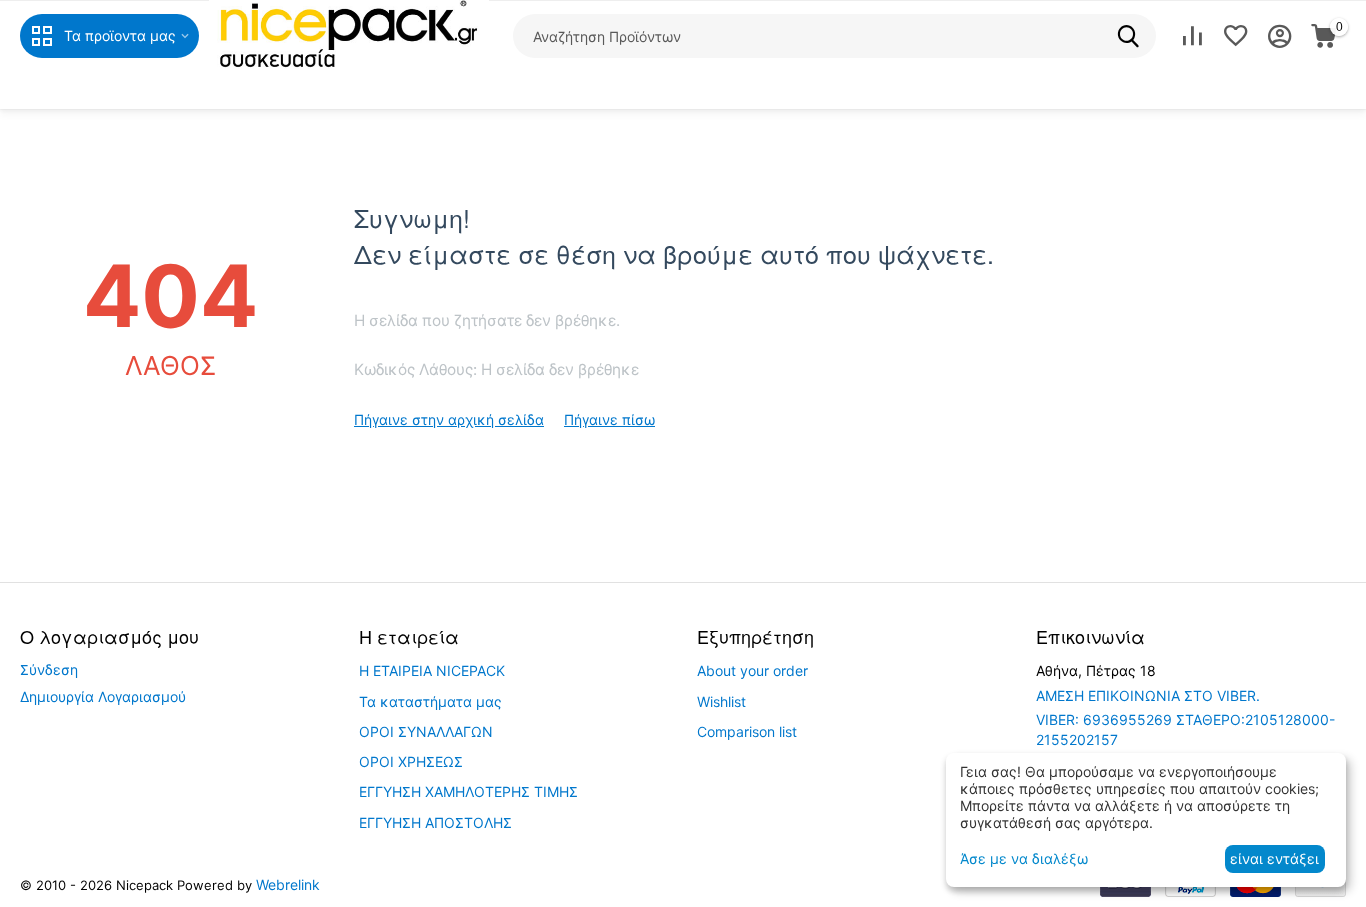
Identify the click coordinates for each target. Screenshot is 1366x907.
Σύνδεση (49, 669)
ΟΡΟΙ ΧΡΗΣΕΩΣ (411, 761)
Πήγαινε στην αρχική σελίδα (449, 419)
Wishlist (721, 701)
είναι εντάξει (1274, 858)
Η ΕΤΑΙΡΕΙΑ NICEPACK (432, 670)
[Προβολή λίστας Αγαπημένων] (1236, 36)
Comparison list (747, 731)
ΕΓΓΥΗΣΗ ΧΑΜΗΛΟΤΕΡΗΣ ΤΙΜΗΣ (468, 791)
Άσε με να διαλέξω (1024, 858)
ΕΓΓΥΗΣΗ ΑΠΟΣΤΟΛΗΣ (435, 822)
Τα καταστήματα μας (430, 701)
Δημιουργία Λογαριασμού (103, 696)
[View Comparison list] (1192, 36)
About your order (752, 670)
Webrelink (288, 884)
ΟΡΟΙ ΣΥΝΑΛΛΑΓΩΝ (426, 731)
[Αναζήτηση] (1134, 36)
